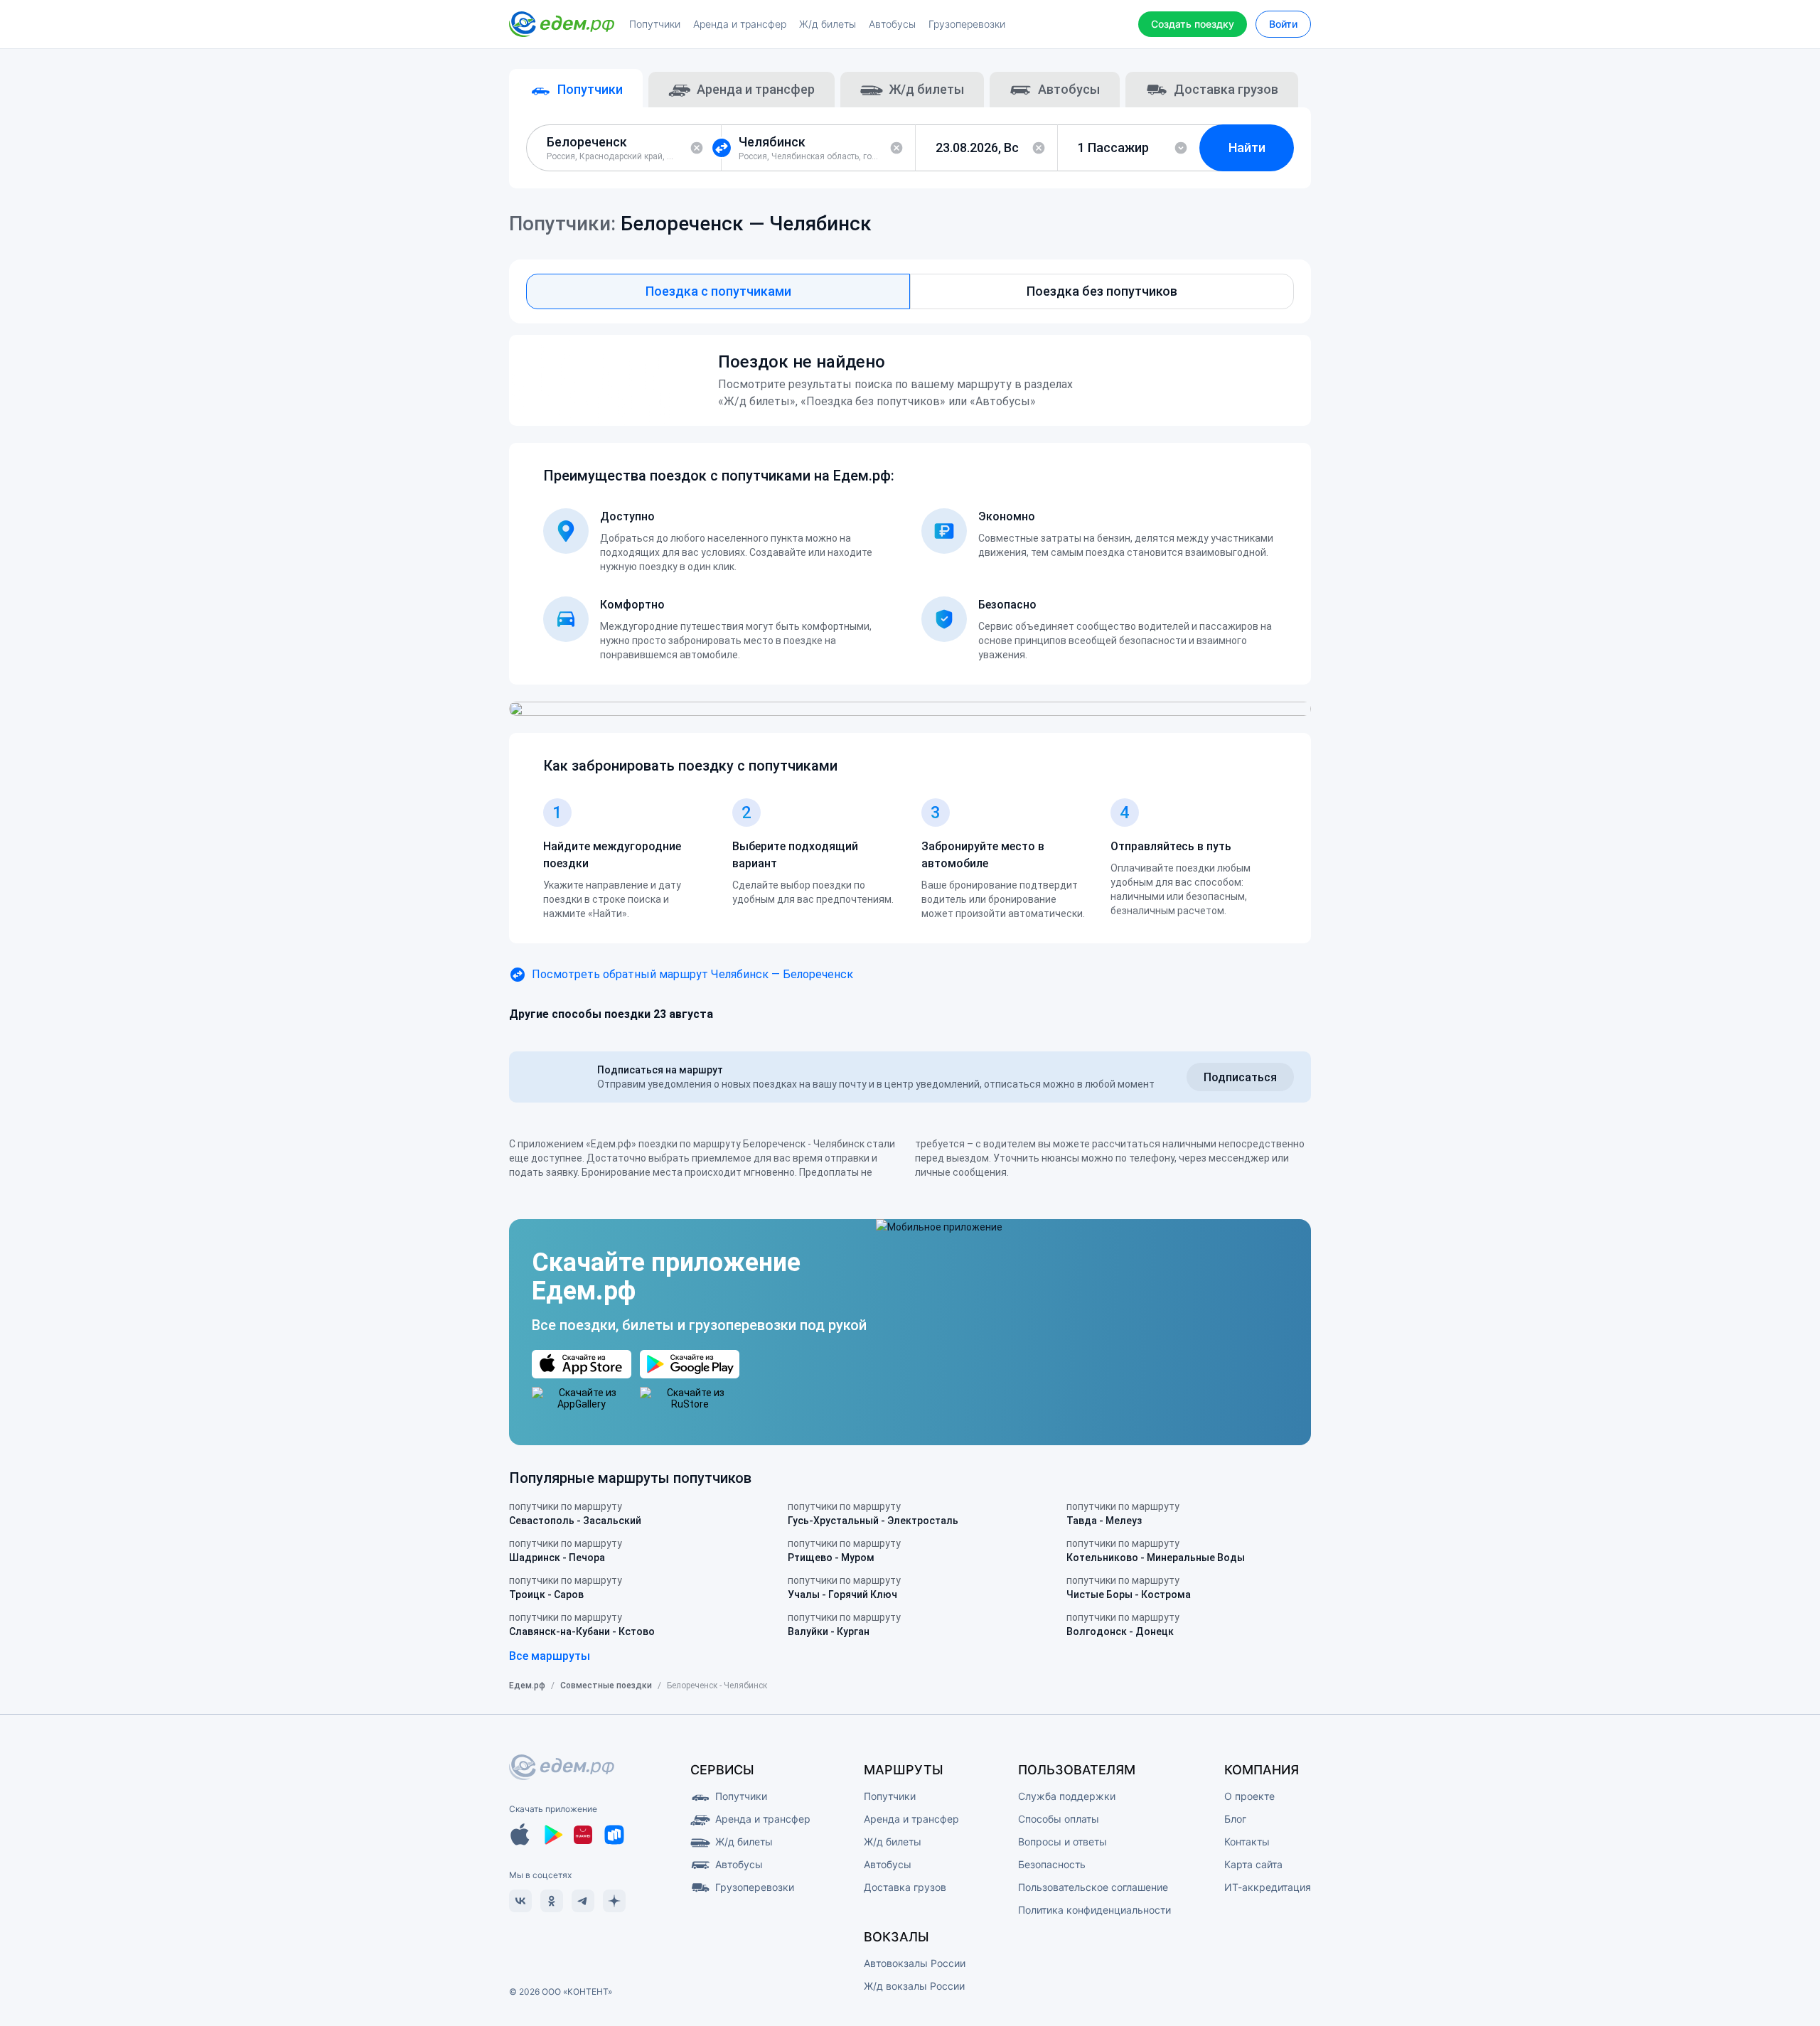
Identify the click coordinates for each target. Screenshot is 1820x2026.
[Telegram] (583, 1901)
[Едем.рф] (562, 24)
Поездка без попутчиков (1102, 291)
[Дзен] (614, 1901)
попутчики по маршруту (575, 1513)
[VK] (520, 1901)
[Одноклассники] (552, 1901)
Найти (1247, 148)
